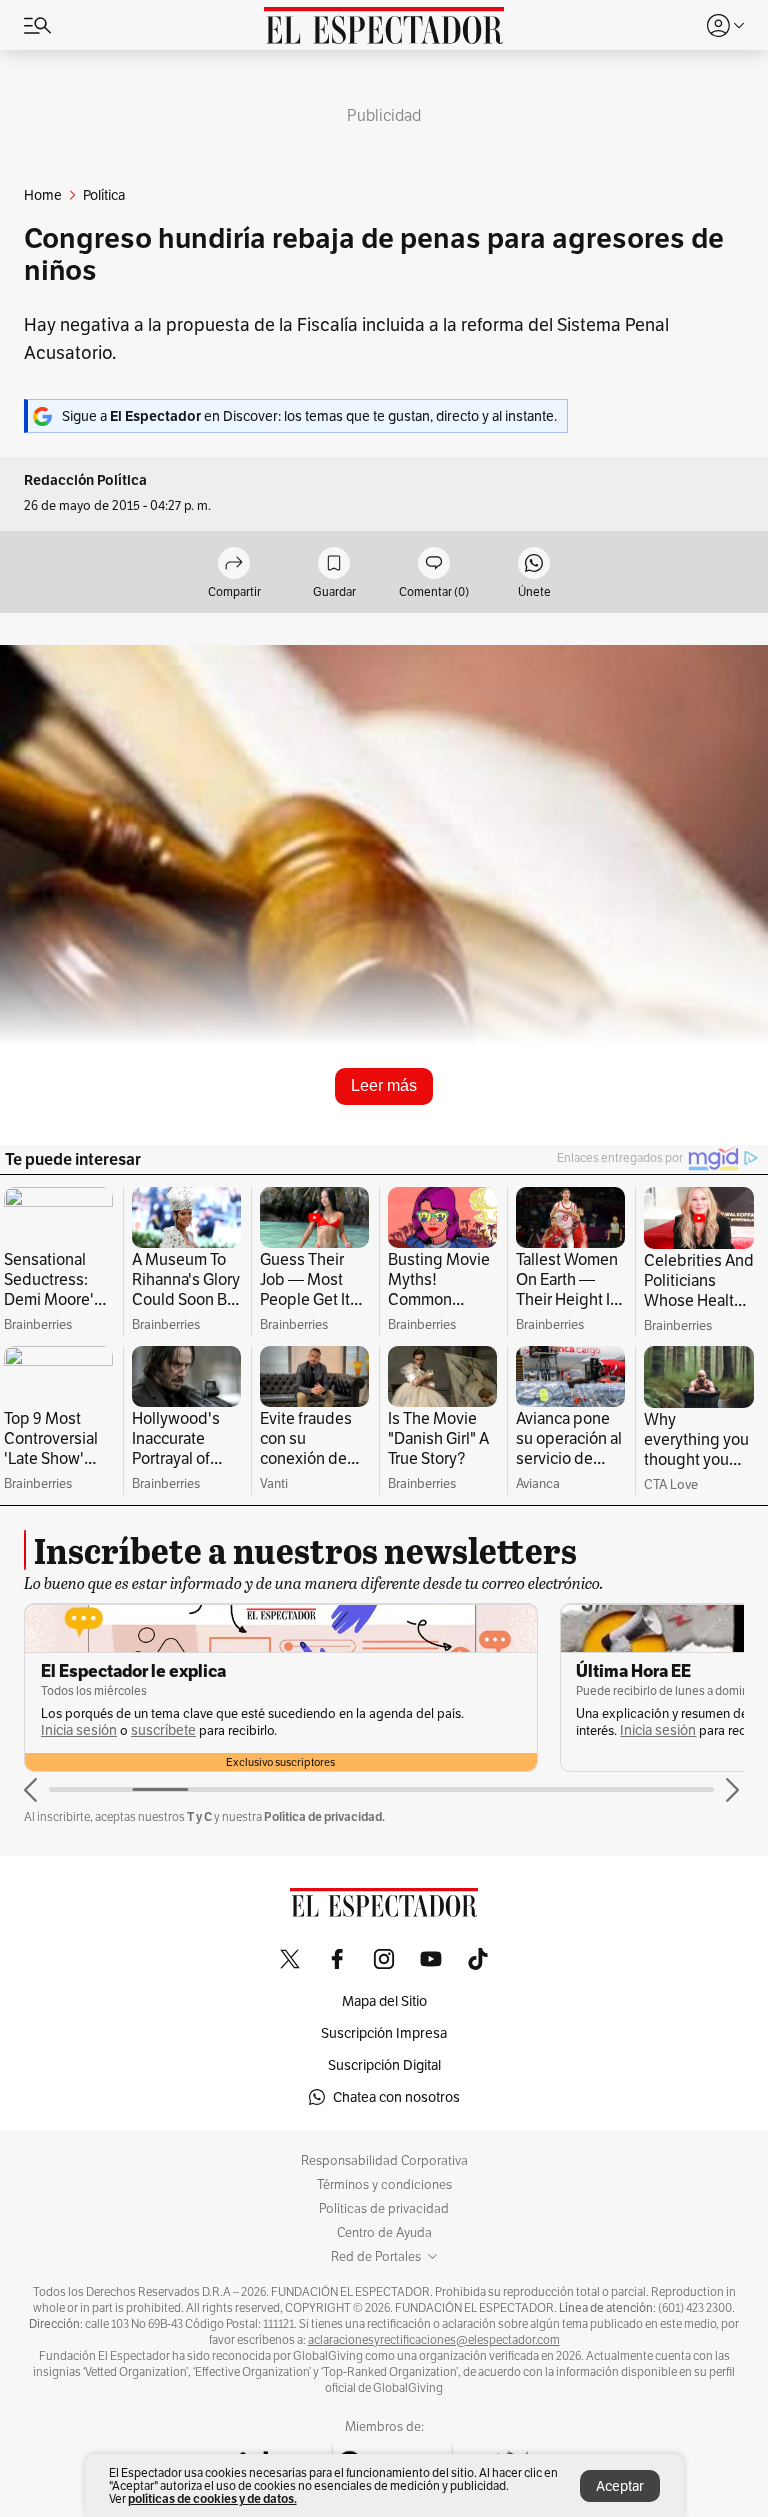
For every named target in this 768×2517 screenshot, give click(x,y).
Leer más (384, 1085)
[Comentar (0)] (434, 564)
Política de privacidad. (324, 1816)
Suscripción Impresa (384, 2033)
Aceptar (620, 2486)
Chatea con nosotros (396, 2097)
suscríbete (163, 1730)
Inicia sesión (79, 1730)
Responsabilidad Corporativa (384, 2161)
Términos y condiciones (384, 2185)
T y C (199, 1816)
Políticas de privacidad (384, 2209)
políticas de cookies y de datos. (212, 2498)
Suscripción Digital (384, 2065)
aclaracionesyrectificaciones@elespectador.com (434, 2340)
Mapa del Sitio (384, 2001)
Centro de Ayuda (384, 2233)
